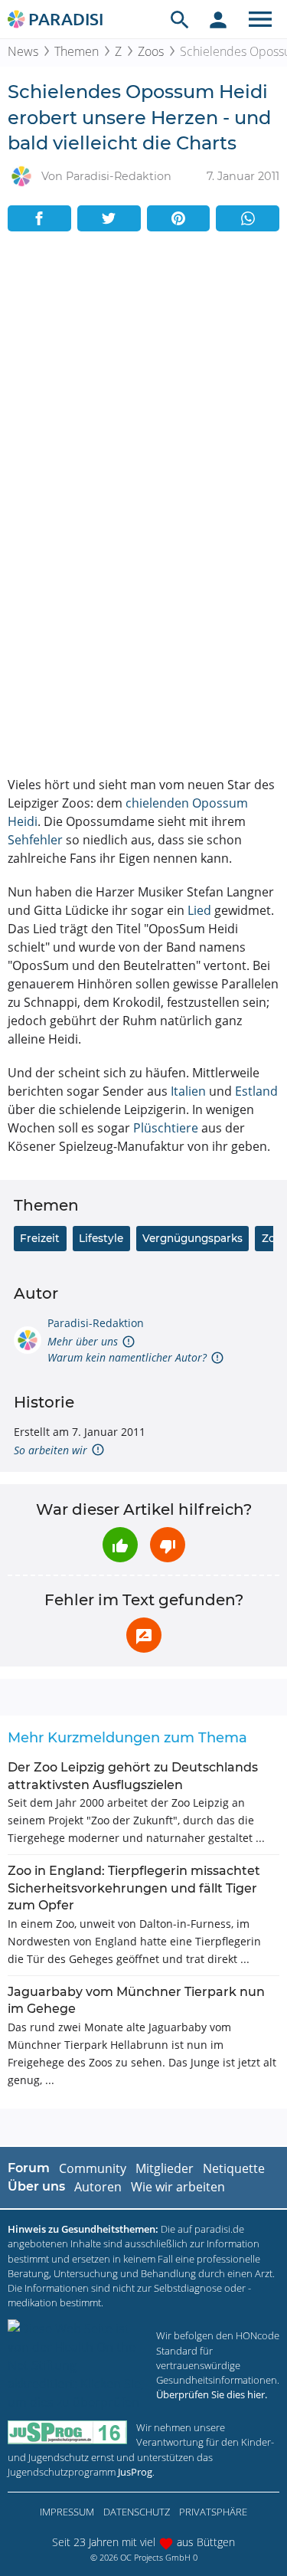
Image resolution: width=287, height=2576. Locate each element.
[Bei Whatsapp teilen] (248, 218)
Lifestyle (101, 1238)
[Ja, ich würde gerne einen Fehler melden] (144, 1635)
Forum (29, 2168)
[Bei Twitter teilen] (109, 218)
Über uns (36, 2186)
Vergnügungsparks (192, 1238)
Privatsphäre (213, 2512)
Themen (77, 51)
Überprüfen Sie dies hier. (212, 2394)
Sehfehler (35, 840)
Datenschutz (137, 2512)
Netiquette (234, 2168)
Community (93, 2168)
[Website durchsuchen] (180, 19)
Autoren (98, 2187)
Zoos (151, 51)
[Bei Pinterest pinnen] (179, 218)
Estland (256, 1091)
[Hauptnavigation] (260, 19)
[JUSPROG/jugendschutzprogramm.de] (67, 2432)
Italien (188, 1091)
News (23, 51)
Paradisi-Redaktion (96, 1323)
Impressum (67, 2512)
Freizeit (40, 1238)
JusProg (135, 2472)
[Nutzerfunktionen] (218, 19)
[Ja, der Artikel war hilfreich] (120, 1545)
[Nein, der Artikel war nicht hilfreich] (168, 1545)
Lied (199, 910)
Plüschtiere (166, 1128)
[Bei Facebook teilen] (39, 218)
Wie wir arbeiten (178, 2187)
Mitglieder (165, 2168)
